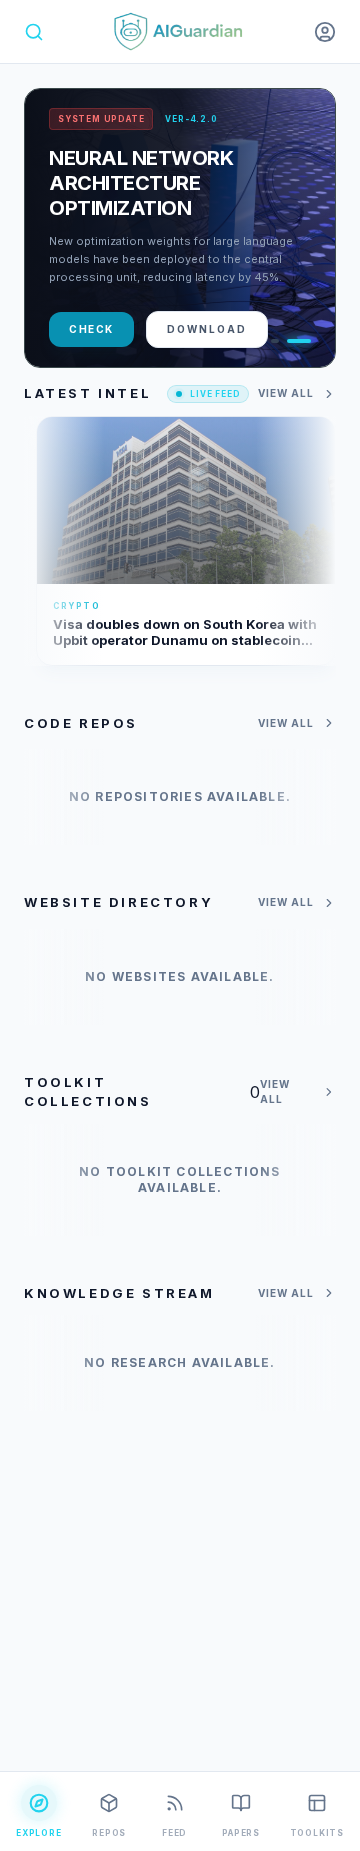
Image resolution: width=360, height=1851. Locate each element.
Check (91, 329)
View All (286, 393)
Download (207, 329)
